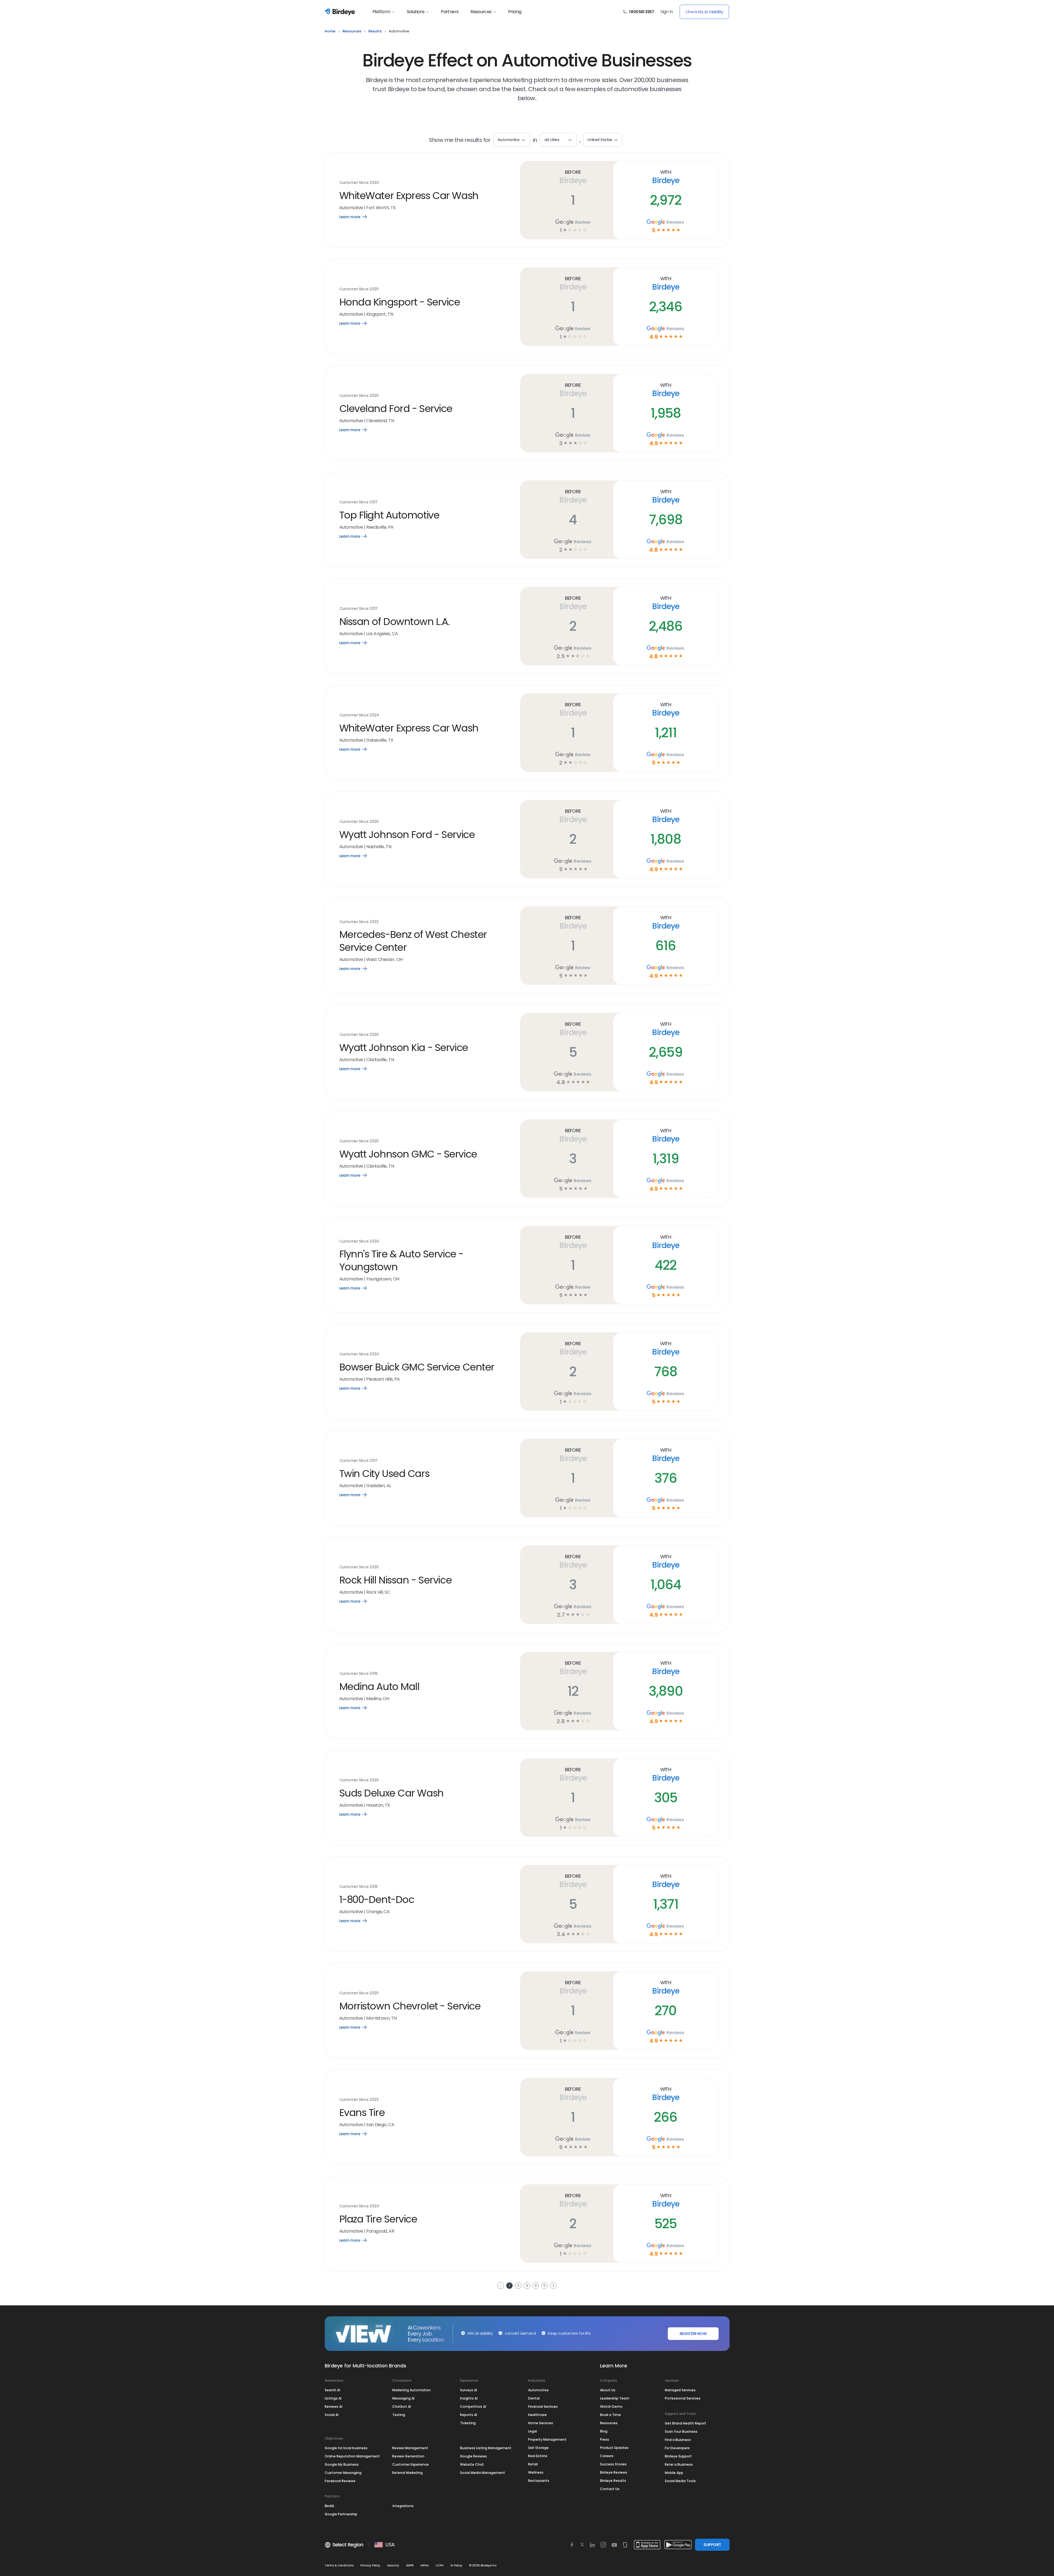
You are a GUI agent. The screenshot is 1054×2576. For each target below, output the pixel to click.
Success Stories (613, 2464)
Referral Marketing (407, 2473)
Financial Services (543, 2407)
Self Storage (538, 2448)
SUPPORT (712, 2545)
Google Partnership (341, 2514)
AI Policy (456, 2565)
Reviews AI (333, 2407)
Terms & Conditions (339, 2565)
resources (352, 31)
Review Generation (408, 2456)
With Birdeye (665, 177)
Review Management (410, 2448)
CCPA (440, 2565)
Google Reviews (473, 2456)
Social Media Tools (680, 2481)
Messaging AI (403, 2398)
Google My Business (342, 2464)
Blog (604, 2431)
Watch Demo (611, 2407)
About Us (608, 2390)
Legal (532, 2431)
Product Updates (614, 2448)
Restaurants (539, 2481)
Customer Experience (410, 2464)
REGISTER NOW (693, 2334)
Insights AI (469, 2398)
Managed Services (680, 2390)
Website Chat (472, 2464)
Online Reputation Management (352, 2456)
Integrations (403, 2506)
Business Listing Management (486, 2448)
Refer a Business (679, 2464)
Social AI (332, 2415)
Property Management (547, 2439)
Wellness (536, 2472)
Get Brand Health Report (686, 2423)
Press (605, 2439)
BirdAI (329, 2506)
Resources (481, 12)
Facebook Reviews (340, 2481)
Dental (534, 2398)
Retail (533, 2464)
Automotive (538, 2390)
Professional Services (683, 2398)
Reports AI (469, 2415)
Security (393, 2565)
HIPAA (425, 2565)
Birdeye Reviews (614, 2472)
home (330, 31)
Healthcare (537, 2415)
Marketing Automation (411, 2390)
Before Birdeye (573, 177)
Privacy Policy (370, 2565)
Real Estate (538, 2456)
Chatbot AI (402, 2407)
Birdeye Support (678, 2456)
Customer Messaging (343, 2473)
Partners (450, 12)
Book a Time (610, 2415)
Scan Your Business (681, 2431)
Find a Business (678, 2440)
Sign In (667, 12)
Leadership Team (615, 2398)
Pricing (515, 12)
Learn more (357, 217)
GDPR (410, 2565)
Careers (607, 2456)
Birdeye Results (613, 2481)
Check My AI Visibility (704, 12)
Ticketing (468, 2423)
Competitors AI (473, 2407)
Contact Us (610, 2489)
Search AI (332, 2390)
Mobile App (674, 2473)
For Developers (677, 2448)
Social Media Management (483, 2473)
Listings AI (333, 2398)
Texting (399, 2415)
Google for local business (346, 2448)
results (375, 31)
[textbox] (558, 140)
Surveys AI (469, 2390)
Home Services (541, 2423)
